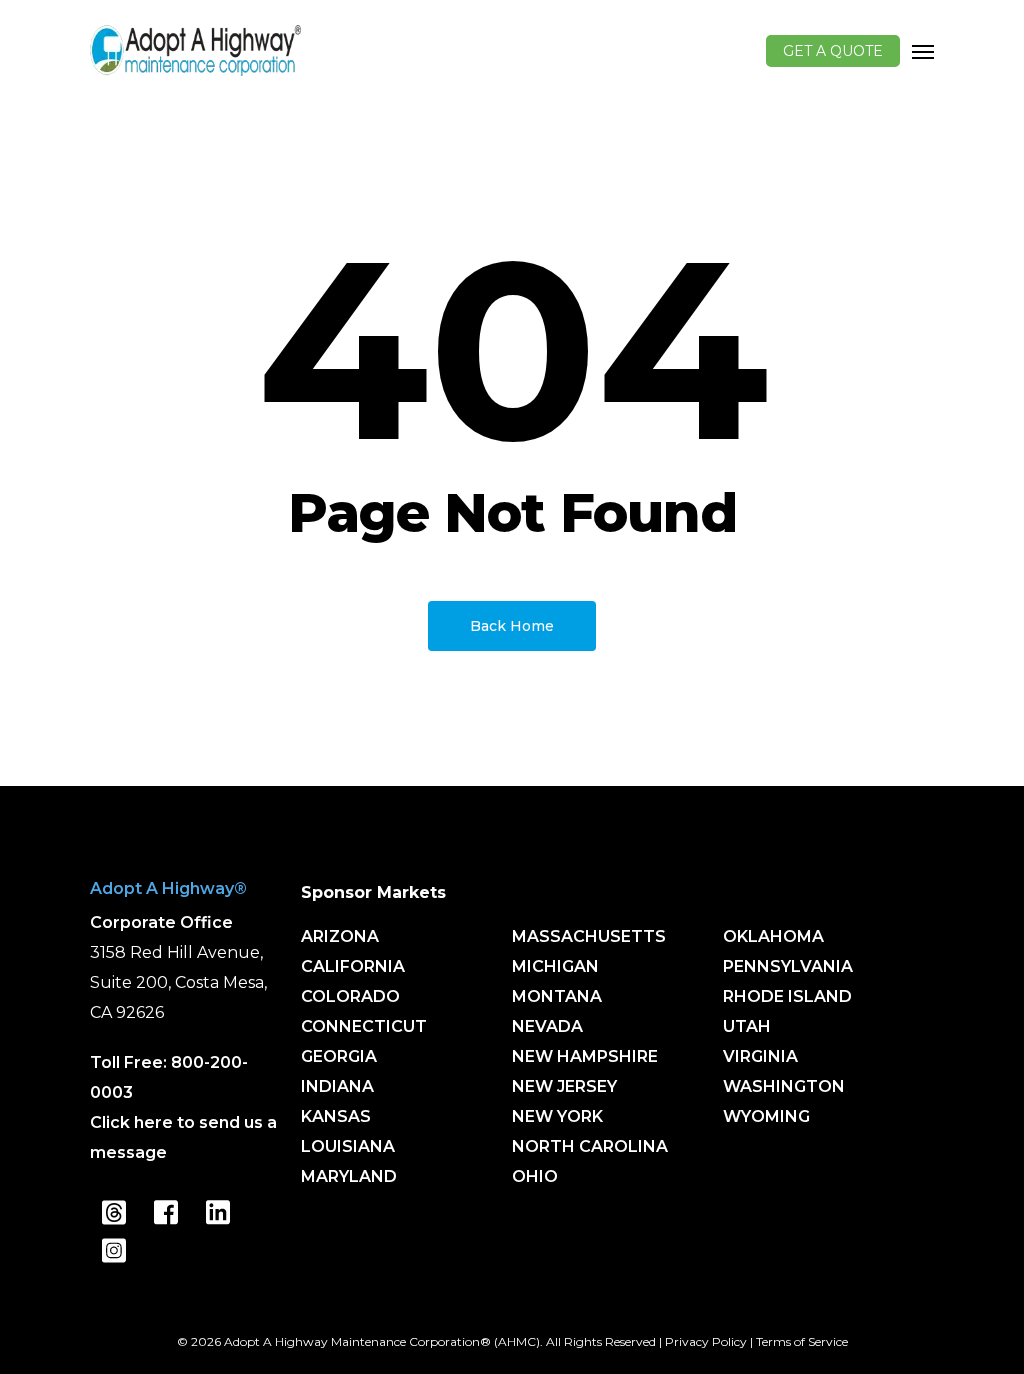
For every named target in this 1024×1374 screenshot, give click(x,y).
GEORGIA (339, 1056)
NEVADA (547, 1026)
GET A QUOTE (833, 51)
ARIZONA (340, 936)
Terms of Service (802, 1341)
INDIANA (337, 1086)
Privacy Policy (706, 1341)
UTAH (747, 1026)
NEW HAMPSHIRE (585, 1056)
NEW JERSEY (564, 1086)
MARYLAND (349, 1176)
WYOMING (766, 1116)
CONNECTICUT (364, 1026)
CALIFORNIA (353, 966)
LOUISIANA (348, 1146)
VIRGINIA (760, 1056)
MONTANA (557, 996)
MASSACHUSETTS (589, 936)
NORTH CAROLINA (590, 1146)
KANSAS (336, 1116)
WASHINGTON (784, 1086)
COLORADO (350, 996)
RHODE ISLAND (787, 996)
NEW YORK (557, 1116)
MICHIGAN (555, 966)
